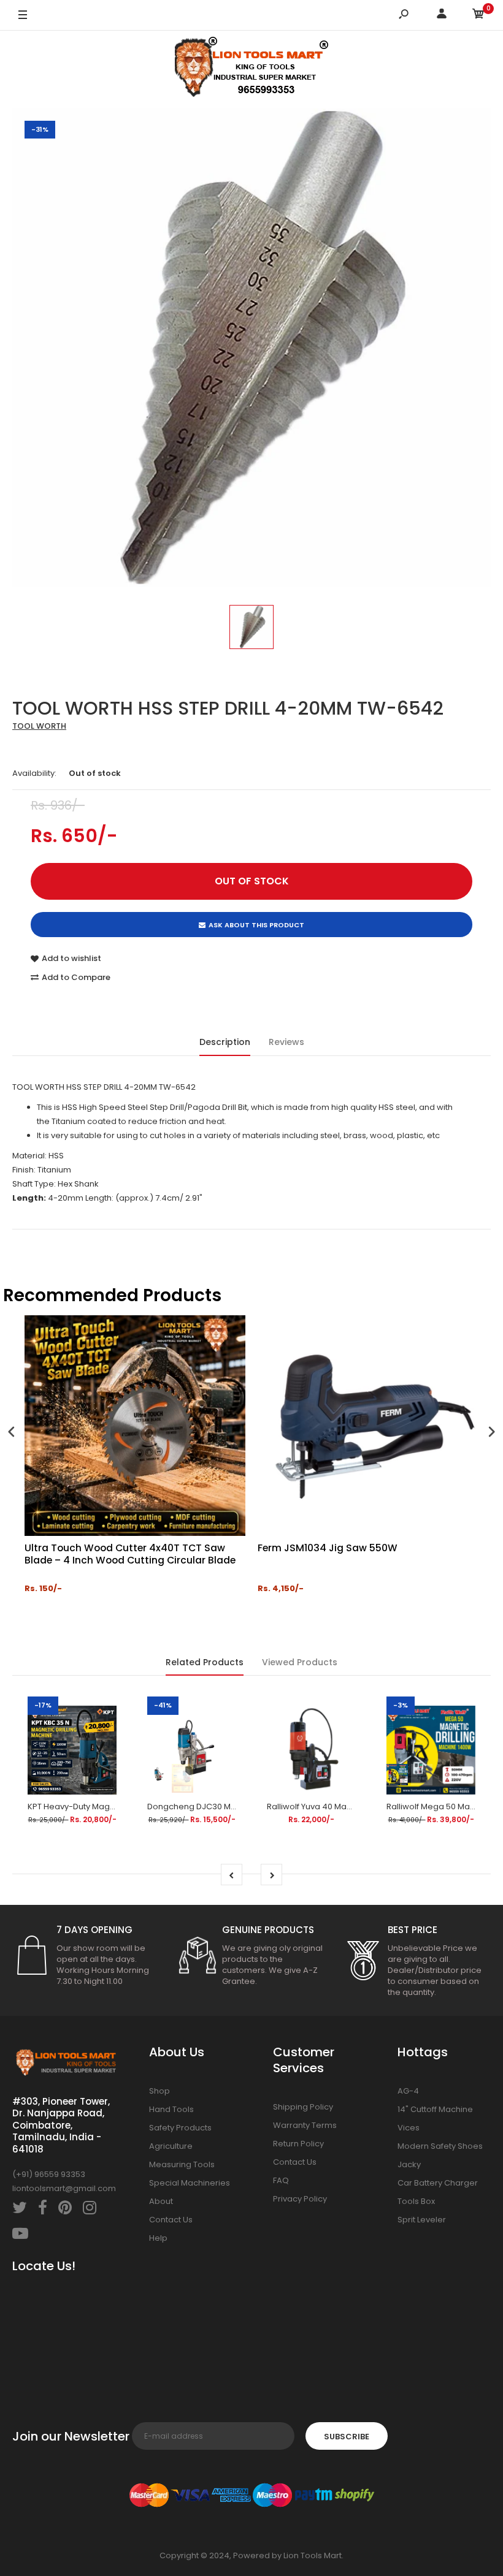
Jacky (409, 2164)
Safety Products (180, 2128)
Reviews (286, 1042)
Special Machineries (190, 2183)
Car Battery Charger (438, 2183)
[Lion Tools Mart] (251, 70)
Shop (159, 2091)
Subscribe (347, 2437)
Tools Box (416, 2201)
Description (225, 1042)
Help (158, 2238)
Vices (409, 2128)
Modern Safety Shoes (440, 2146)
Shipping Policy (303, 2107)
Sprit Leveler (422, 2220)
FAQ (281, 2180)
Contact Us (171, 2220)
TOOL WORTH (39, 726)
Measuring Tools (182, 2164)
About (161, 2201)
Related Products (205, 1662)
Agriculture (171, 2146)
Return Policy (298, 2144)
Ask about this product (256, 925)
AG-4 (408, 2091)
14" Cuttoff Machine (435, 2109)
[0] (478, 16)
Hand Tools (171, 2109)
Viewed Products (300, 1662)
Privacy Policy (300, 2199)
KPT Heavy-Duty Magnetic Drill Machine (105, 1807)
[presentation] (12, 1433)
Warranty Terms (305, 2125)
